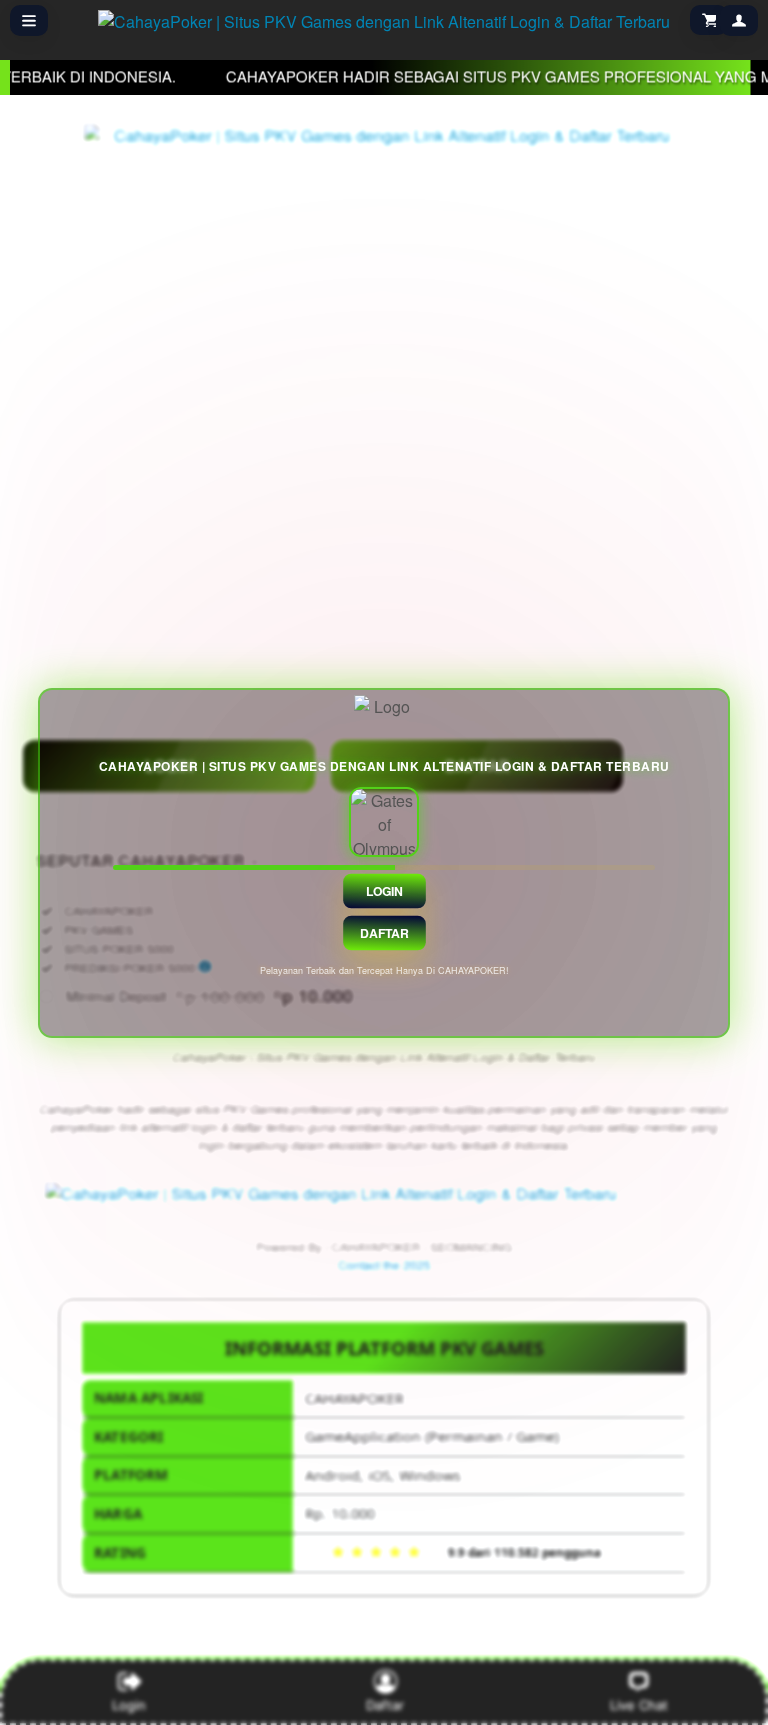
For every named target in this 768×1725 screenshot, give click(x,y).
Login (384, 890)
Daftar (384, 932)
